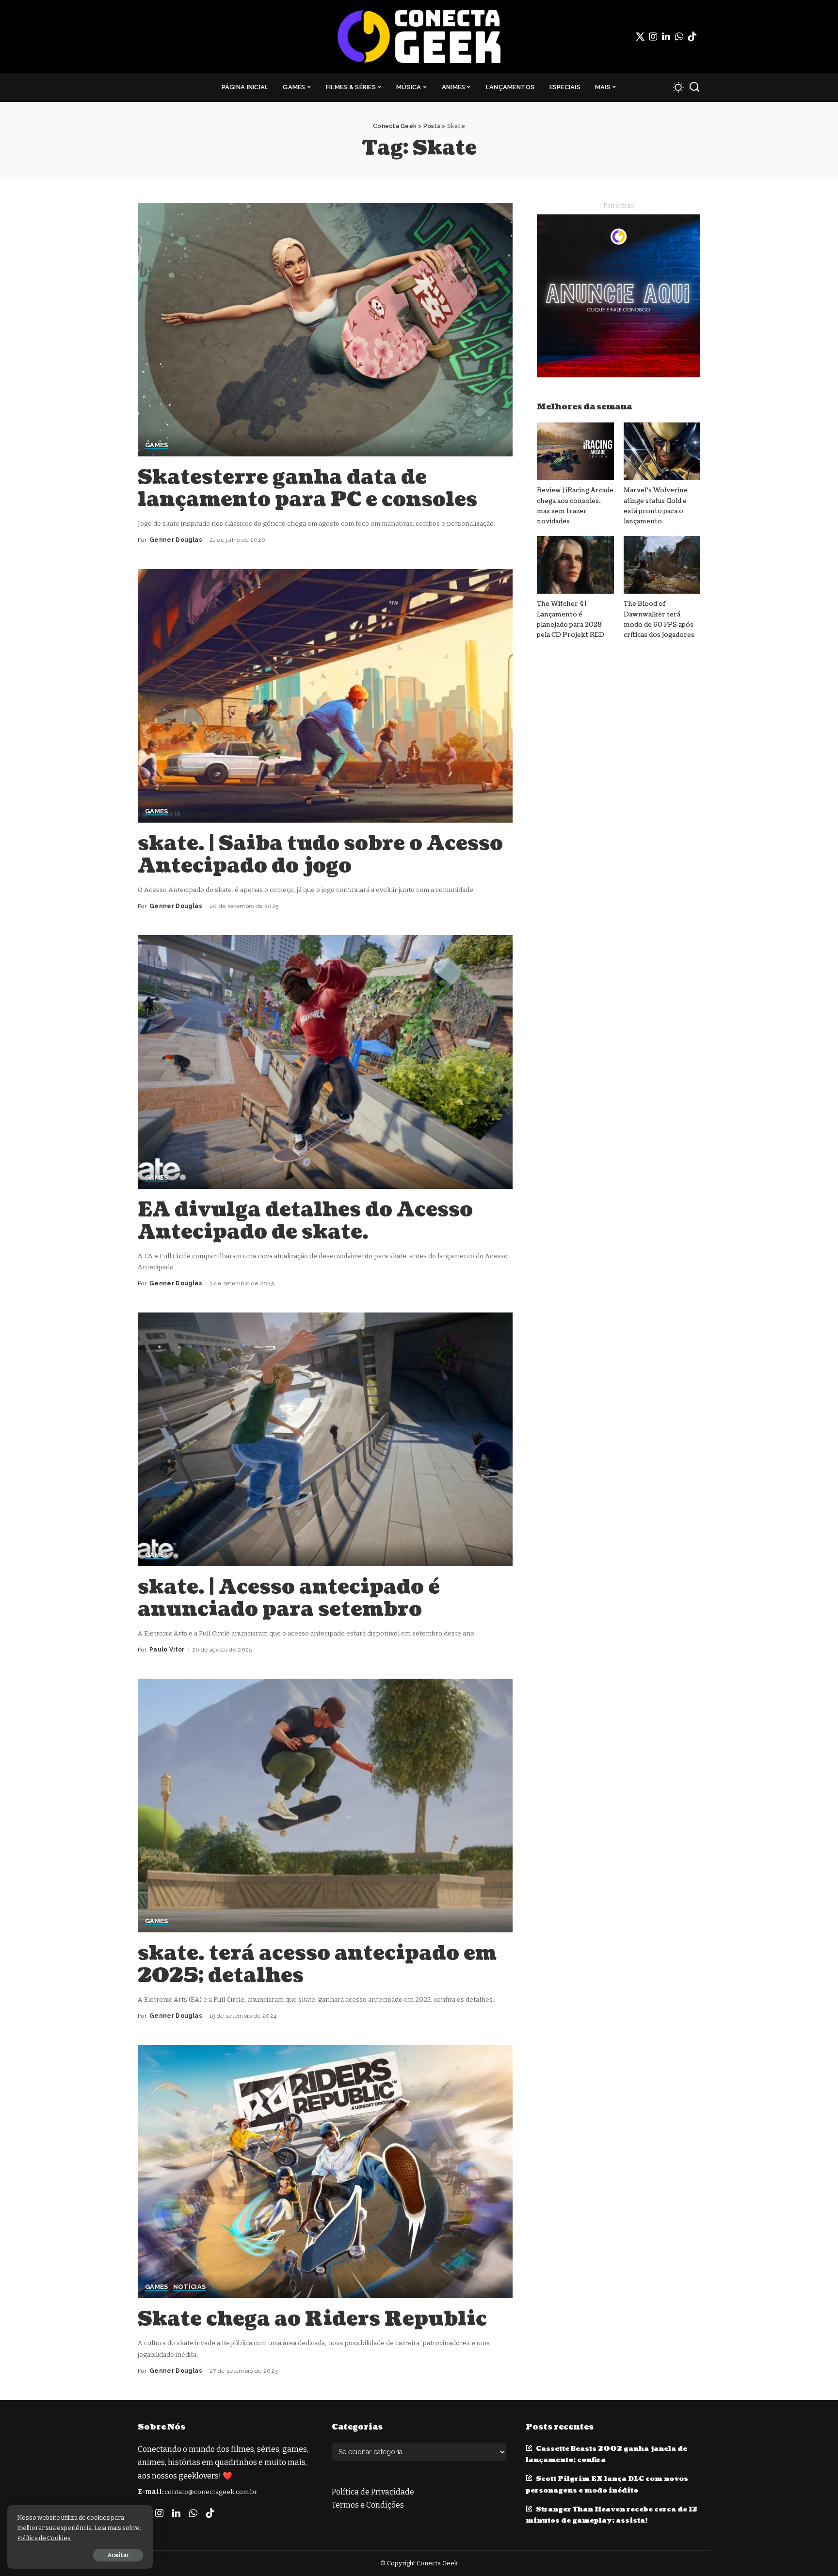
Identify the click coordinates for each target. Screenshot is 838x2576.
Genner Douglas (176, 540)
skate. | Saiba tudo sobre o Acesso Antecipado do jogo (320, 855)
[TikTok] (692, 36)
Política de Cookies (44, 2538)
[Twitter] (640, 36)
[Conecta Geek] (419, 36)
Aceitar (118, 2555)
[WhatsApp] (679, 36)
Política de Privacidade (373, 2492)
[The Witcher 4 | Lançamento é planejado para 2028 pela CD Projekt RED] (575, 565)
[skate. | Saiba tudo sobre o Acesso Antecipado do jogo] (325, 696)
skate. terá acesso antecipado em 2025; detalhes (317, 1964)
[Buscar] (694, 87)
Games (157, 445)
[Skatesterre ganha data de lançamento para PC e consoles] (325, 329)
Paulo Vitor (167, 1650)
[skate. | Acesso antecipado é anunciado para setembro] (325, 1439)
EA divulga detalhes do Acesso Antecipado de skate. (305, 1221)
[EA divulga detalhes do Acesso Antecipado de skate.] (325, 1062)
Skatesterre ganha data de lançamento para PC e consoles (307, 488)
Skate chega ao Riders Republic (312, 2319)
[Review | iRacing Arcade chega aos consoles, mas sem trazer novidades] (575, 451)
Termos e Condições (368, 2505)
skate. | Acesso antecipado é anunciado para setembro (289, 1598)
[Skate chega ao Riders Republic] (325, 2171)
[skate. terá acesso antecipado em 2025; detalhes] (325, 1805)
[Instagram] (653, 36)
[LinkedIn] (666, 36)
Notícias (190, 2287)
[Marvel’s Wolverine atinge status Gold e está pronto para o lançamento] (662, 451)
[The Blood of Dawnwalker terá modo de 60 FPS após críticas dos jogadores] (662, 565)
